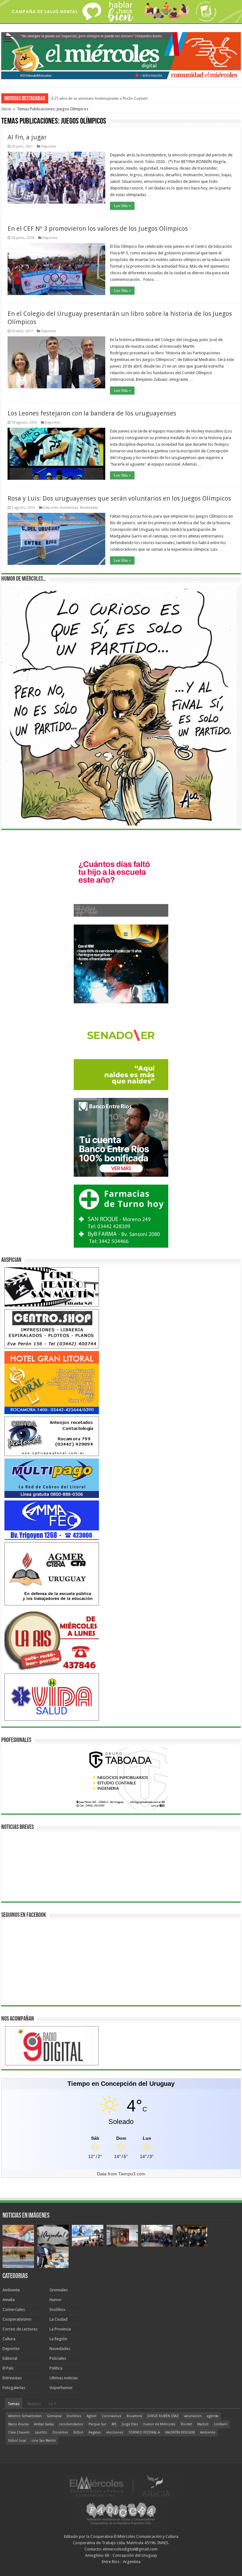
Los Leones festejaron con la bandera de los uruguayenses (92, 413)
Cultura (9, 2339)
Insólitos (57, 2309)
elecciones (115, 2432)
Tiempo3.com (132, 2174)
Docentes (60, 2432)
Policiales (58, 2358)
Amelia (9, 2300)
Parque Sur (97, 2424)
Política (56, 2368)
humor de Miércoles (159, 2424)
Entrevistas (69, 508)
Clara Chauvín (19, 2432)
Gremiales (59, 2290)
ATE (114, 2424)
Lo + (53, 2404)
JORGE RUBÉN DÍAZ (163, 2416)
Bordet (186, 2424)
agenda (213, 2416)
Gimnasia (54, 2416)
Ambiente (11, 2290)
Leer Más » (122, 206)
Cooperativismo (17, 2319)
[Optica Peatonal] (52, 1436)
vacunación (193, 2416)
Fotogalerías (14, 2388)
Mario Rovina (18, 2424)
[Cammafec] (52, 1520)
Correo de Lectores (20, 2329)
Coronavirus (112, 2416)
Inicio (6, 109)
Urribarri (221, 2424)
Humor (56, 2300)
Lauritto (41, 2432)
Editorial (10, 2358)
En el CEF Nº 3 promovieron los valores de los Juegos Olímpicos (98, 229)
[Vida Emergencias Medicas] (52, 1697)
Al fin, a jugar (27, 137)
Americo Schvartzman (25, 2416)
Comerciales (14, 2309)
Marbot (203, 2424)
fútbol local (17, 2441)
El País (8, 2368)
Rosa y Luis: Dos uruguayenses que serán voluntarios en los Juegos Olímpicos (119, 498)
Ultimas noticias (64, 2378)
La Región (58, 2339)
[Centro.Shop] (52, 1329)
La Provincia (60, 2329)
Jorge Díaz (130, 2424)
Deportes (49, 146)
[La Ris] (52, 1639)
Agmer (92, 2416)
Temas (14, 2404)
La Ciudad (58, 2319)
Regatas (95, 2432)
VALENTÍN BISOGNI (180, 2432)
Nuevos (34, 2404)
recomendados (71, 2424)
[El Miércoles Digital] (121, 55)
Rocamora (134, 2416)
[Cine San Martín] (52, 1287)
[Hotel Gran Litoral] (52, 1382)
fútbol (78, 2432)
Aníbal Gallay (44, 2424)
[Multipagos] (52, 1478)
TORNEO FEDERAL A (144, 2432)
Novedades (89, 508)
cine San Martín (44, 2441)
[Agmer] (52, 1574)
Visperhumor (61, 2388)
